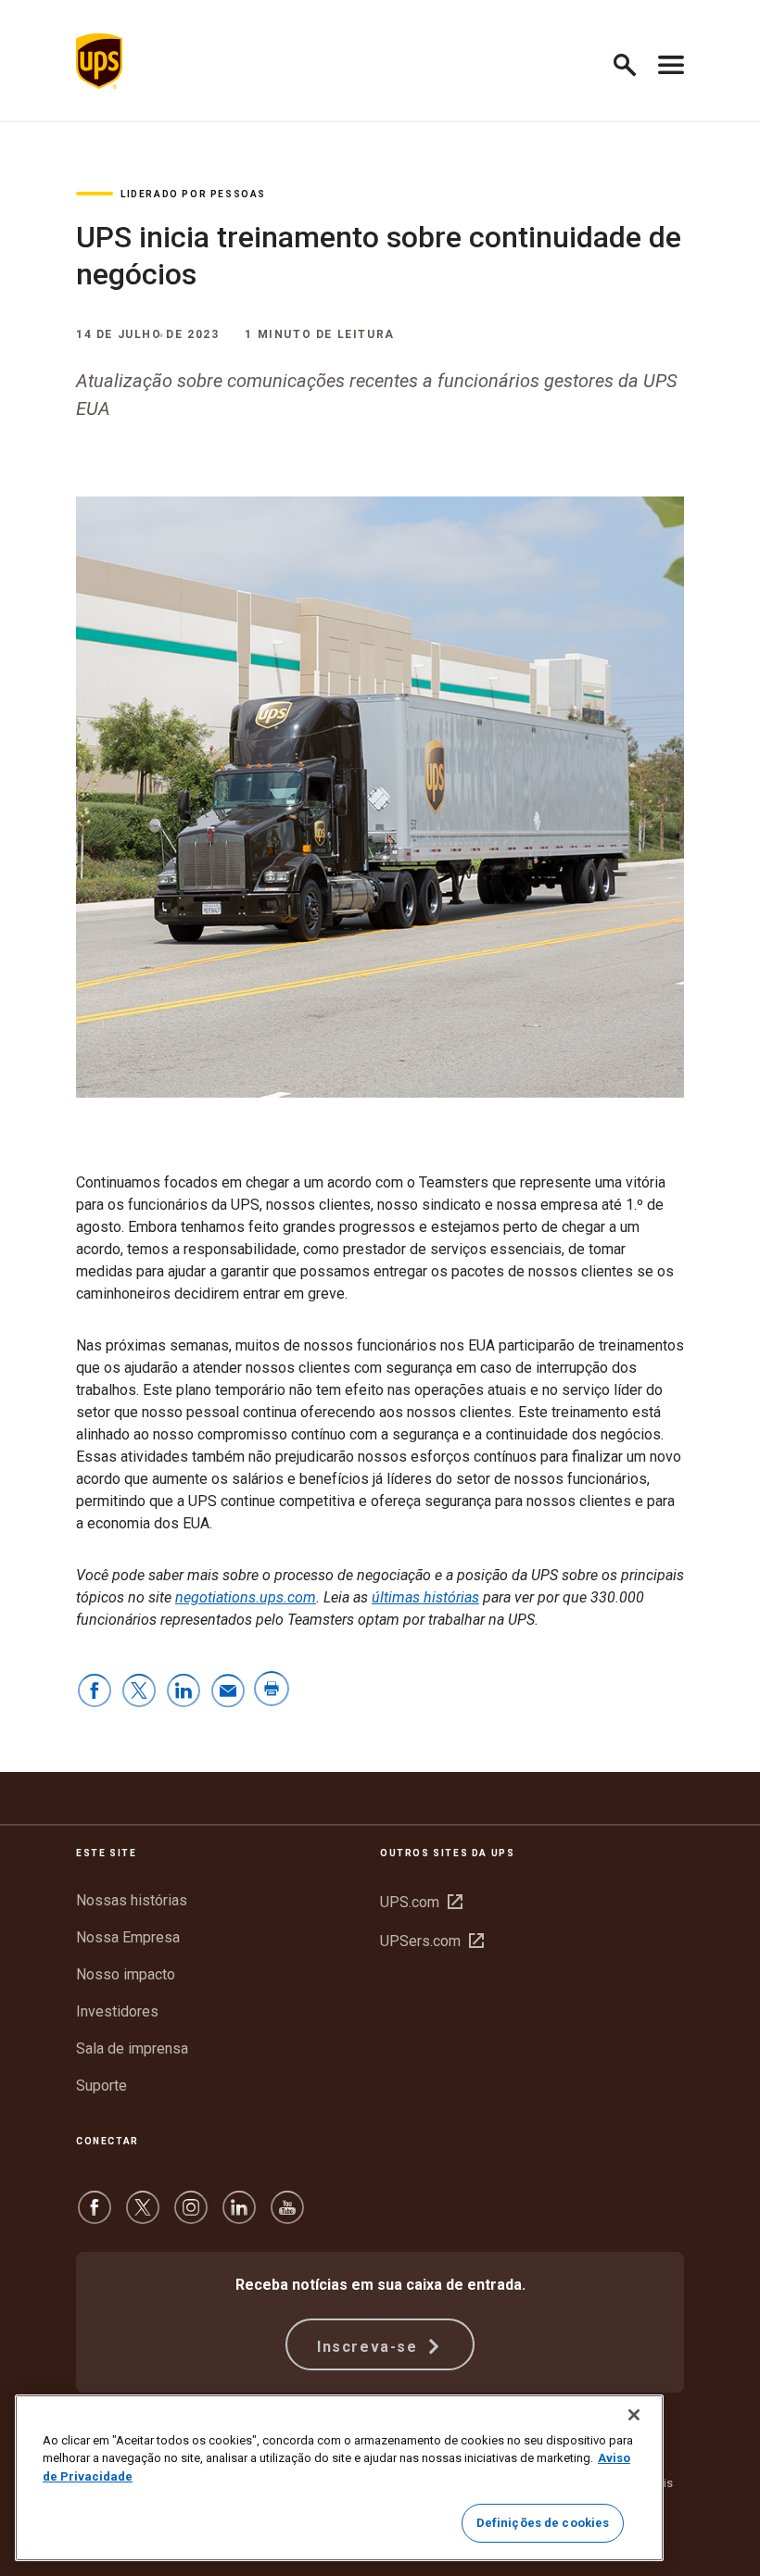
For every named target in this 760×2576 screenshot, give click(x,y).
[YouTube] (287, 2216)
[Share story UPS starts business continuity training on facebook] (95, 1692)
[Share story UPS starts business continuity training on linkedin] (184, 1692)
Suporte (101, 2086)
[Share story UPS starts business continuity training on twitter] (139, 1692)
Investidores (117, 2011)
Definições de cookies (543, 2523)
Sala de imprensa (132, 2048)
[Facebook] (95, 2216)
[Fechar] (634, 2415)
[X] (143, 2216)
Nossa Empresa (128, 1937)
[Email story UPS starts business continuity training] (228, 1692)
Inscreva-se (370, 2347)
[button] (633, 62)
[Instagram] (191, 2216)
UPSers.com (432, 1941)
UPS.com (421, 1902)
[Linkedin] (239, 2216)
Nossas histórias (132, 1900)
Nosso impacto (126, 1974)
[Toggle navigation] (671, 61)
